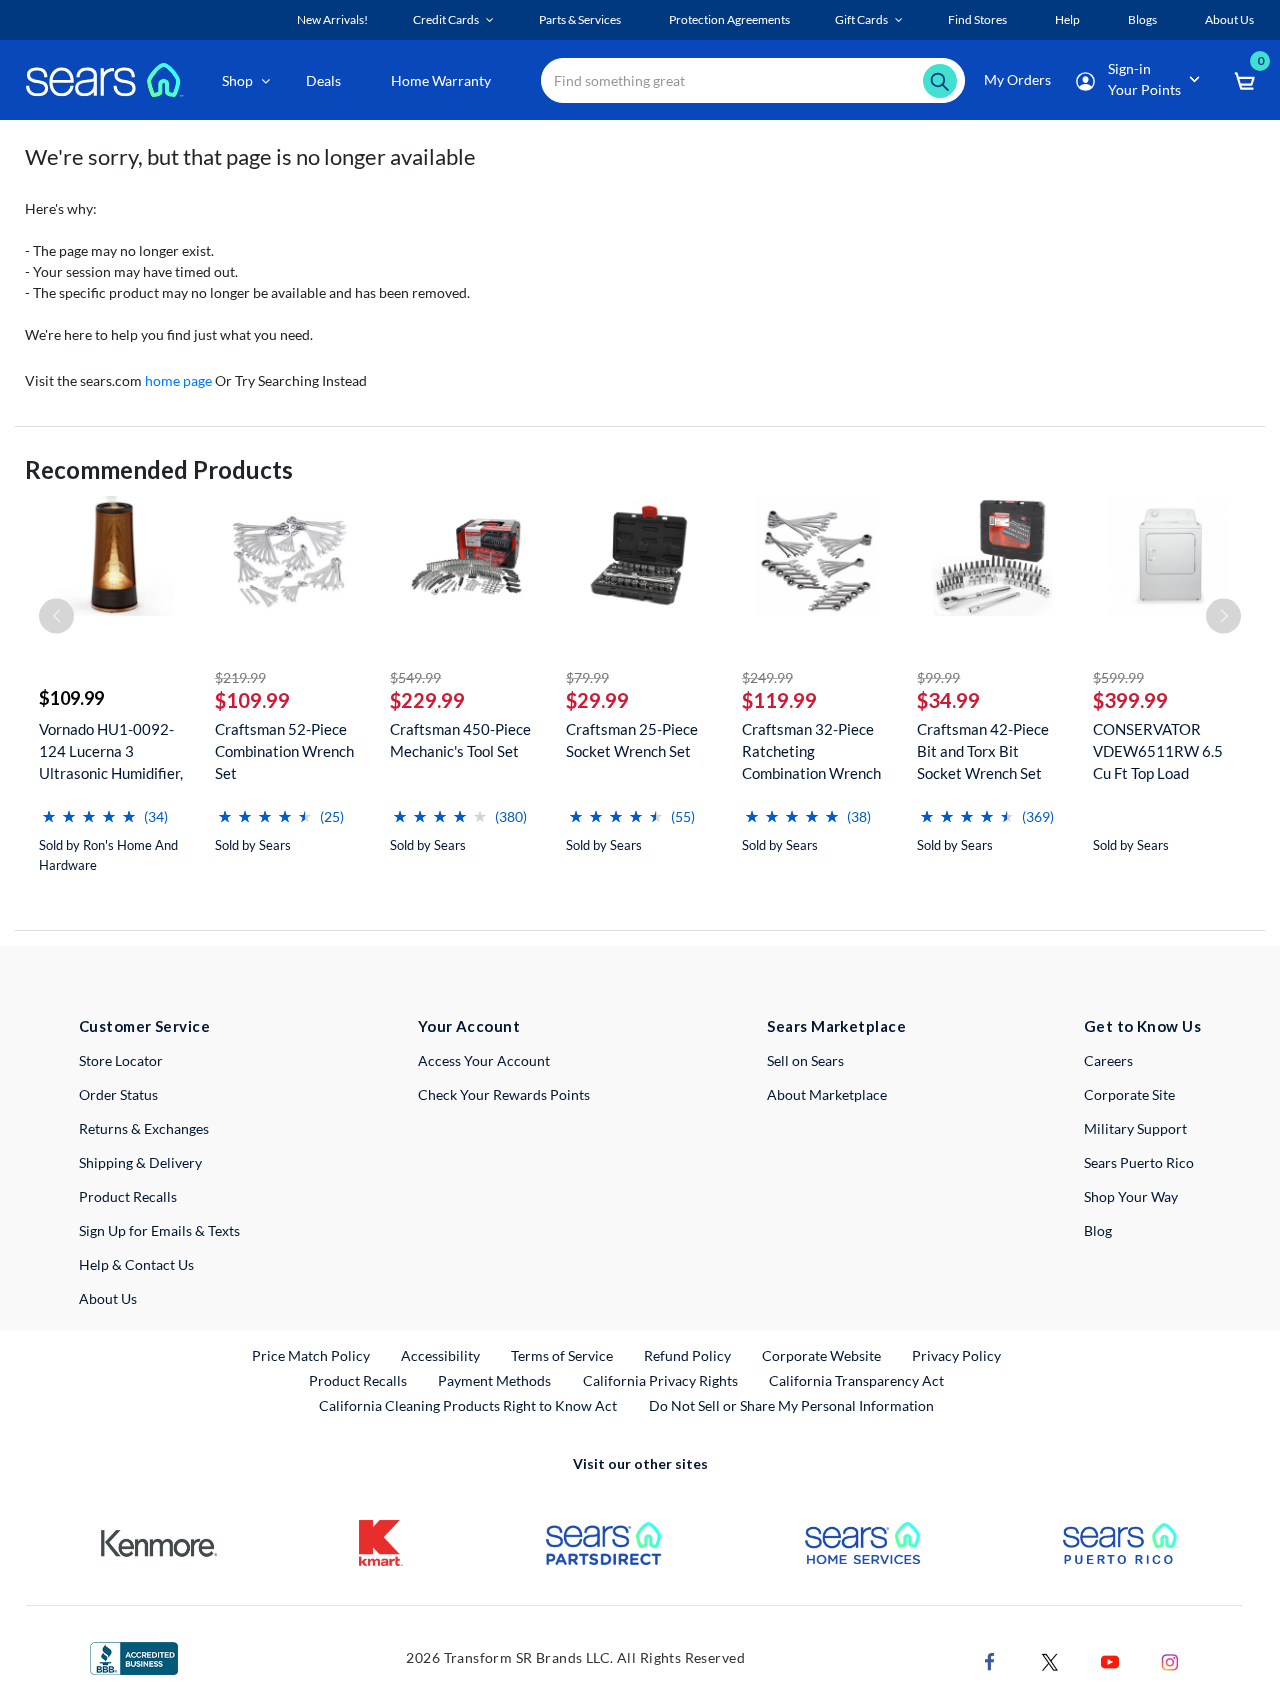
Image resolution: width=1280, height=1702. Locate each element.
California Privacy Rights (660, 1380)
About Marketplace (827, 1094)
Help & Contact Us (136, 1264)
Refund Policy (687, 1355)
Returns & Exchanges (144, 1128)
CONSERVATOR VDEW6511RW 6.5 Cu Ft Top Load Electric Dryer (1158, 751)
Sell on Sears (805, 1060)
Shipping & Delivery (140, 1162)
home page (178, 380)
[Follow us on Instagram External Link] (1170, 1660)
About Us (108, 1298)
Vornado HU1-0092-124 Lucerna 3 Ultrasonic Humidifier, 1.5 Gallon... (111, 751)
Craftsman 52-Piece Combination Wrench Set (284, 751)
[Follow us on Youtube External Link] (1110, 1660)
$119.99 (779, 700)
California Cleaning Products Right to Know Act (468, 1405)
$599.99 (1118, 677)
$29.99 (597, 700)
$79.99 (587, 677)
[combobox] (753, 80)
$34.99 (948, 700)
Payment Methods (494, 1380)
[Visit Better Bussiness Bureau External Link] (134, 1656)
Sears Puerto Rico (1139, 1162)
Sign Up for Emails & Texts (159, 1230)
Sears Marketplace (836, 1026)
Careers (1108, 1060)
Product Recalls (128, 1196)
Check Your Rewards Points (504, 1094)
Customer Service (144, 1026)
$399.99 (1130, 700)
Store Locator (121, 1060)
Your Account (469, 1026)
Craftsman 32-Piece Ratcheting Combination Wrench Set (811, 751)
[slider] (89, 808)
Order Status (118, 1094)
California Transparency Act (856, 1380)
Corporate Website (822, 1355)
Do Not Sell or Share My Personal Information (791, 1405)
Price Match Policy (311, 1355)
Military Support (1135, 1128)
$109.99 (71, 698)
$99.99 (938, 677)
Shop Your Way (1131, 1196)
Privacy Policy (956, 1355)
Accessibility (440, 1355)
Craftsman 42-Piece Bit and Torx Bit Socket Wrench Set (983, 751)
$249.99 (767, 677)
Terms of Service (562, 1355)
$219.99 (240, 677)
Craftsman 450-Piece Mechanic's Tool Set (460, 740)
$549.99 (415, 677)
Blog (1098, 1230)
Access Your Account (484, 1060)
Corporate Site (1129, 1094)
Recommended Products (159, 469)
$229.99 (427, 700)
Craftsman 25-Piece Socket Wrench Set (632, 740)
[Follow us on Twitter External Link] (1050, 1660)
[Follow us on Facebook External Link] (990, 1660)
